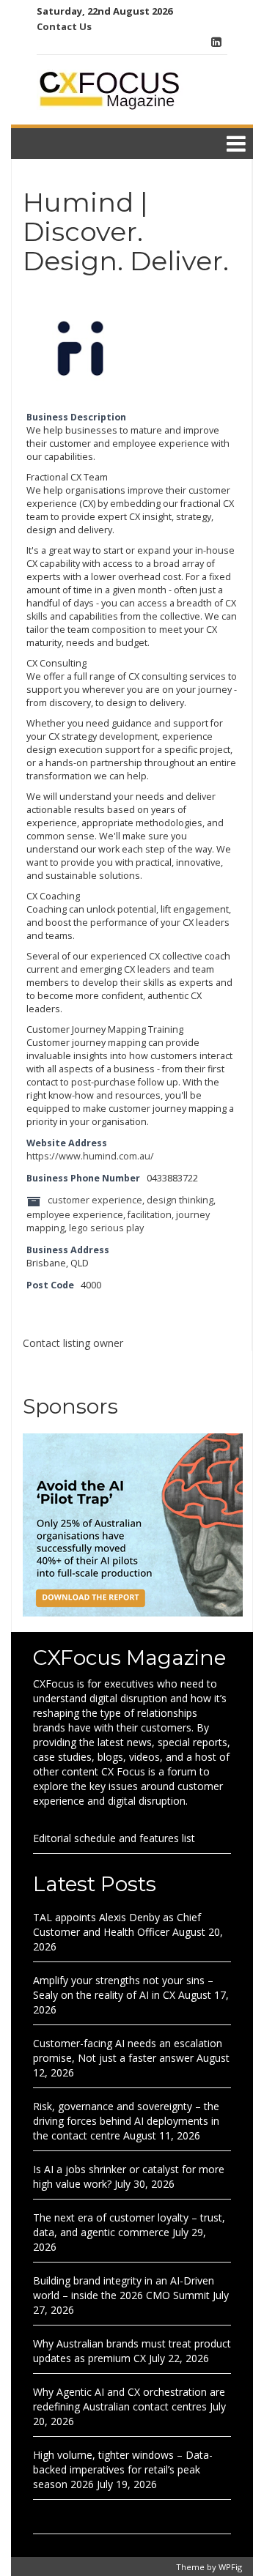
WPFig (230, 2567)
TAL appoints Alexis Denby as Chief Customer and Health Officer (117, 1924)
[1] (133, 1524)
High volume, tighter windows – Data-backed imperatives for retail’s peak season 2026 (123, 2469)
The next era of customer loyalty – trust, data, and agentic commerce (129, 2225)
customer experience (95, 1201)
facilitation (150, 1215)
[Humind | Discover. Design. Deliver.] (81, 349)
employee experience (75, 1215)
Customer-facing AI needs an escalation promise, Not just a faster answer (128, 2050)
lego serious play (106, 1228)
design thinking (180, 1201)
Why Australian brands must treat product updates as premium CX (132, 2351)
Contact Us (64, 26)
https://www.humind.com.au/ (90, 1156)
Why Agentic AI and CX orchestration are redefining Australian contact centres (129, 2399)
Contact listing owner (73, 1343)
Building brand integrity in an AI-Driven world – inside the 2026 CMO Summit (124, 2288)
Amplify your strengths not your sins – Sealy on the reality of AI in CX (123, 1987)
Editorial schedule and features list (114, 1838)
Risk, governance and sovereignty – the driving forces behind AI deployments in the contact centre (126, 2121)
